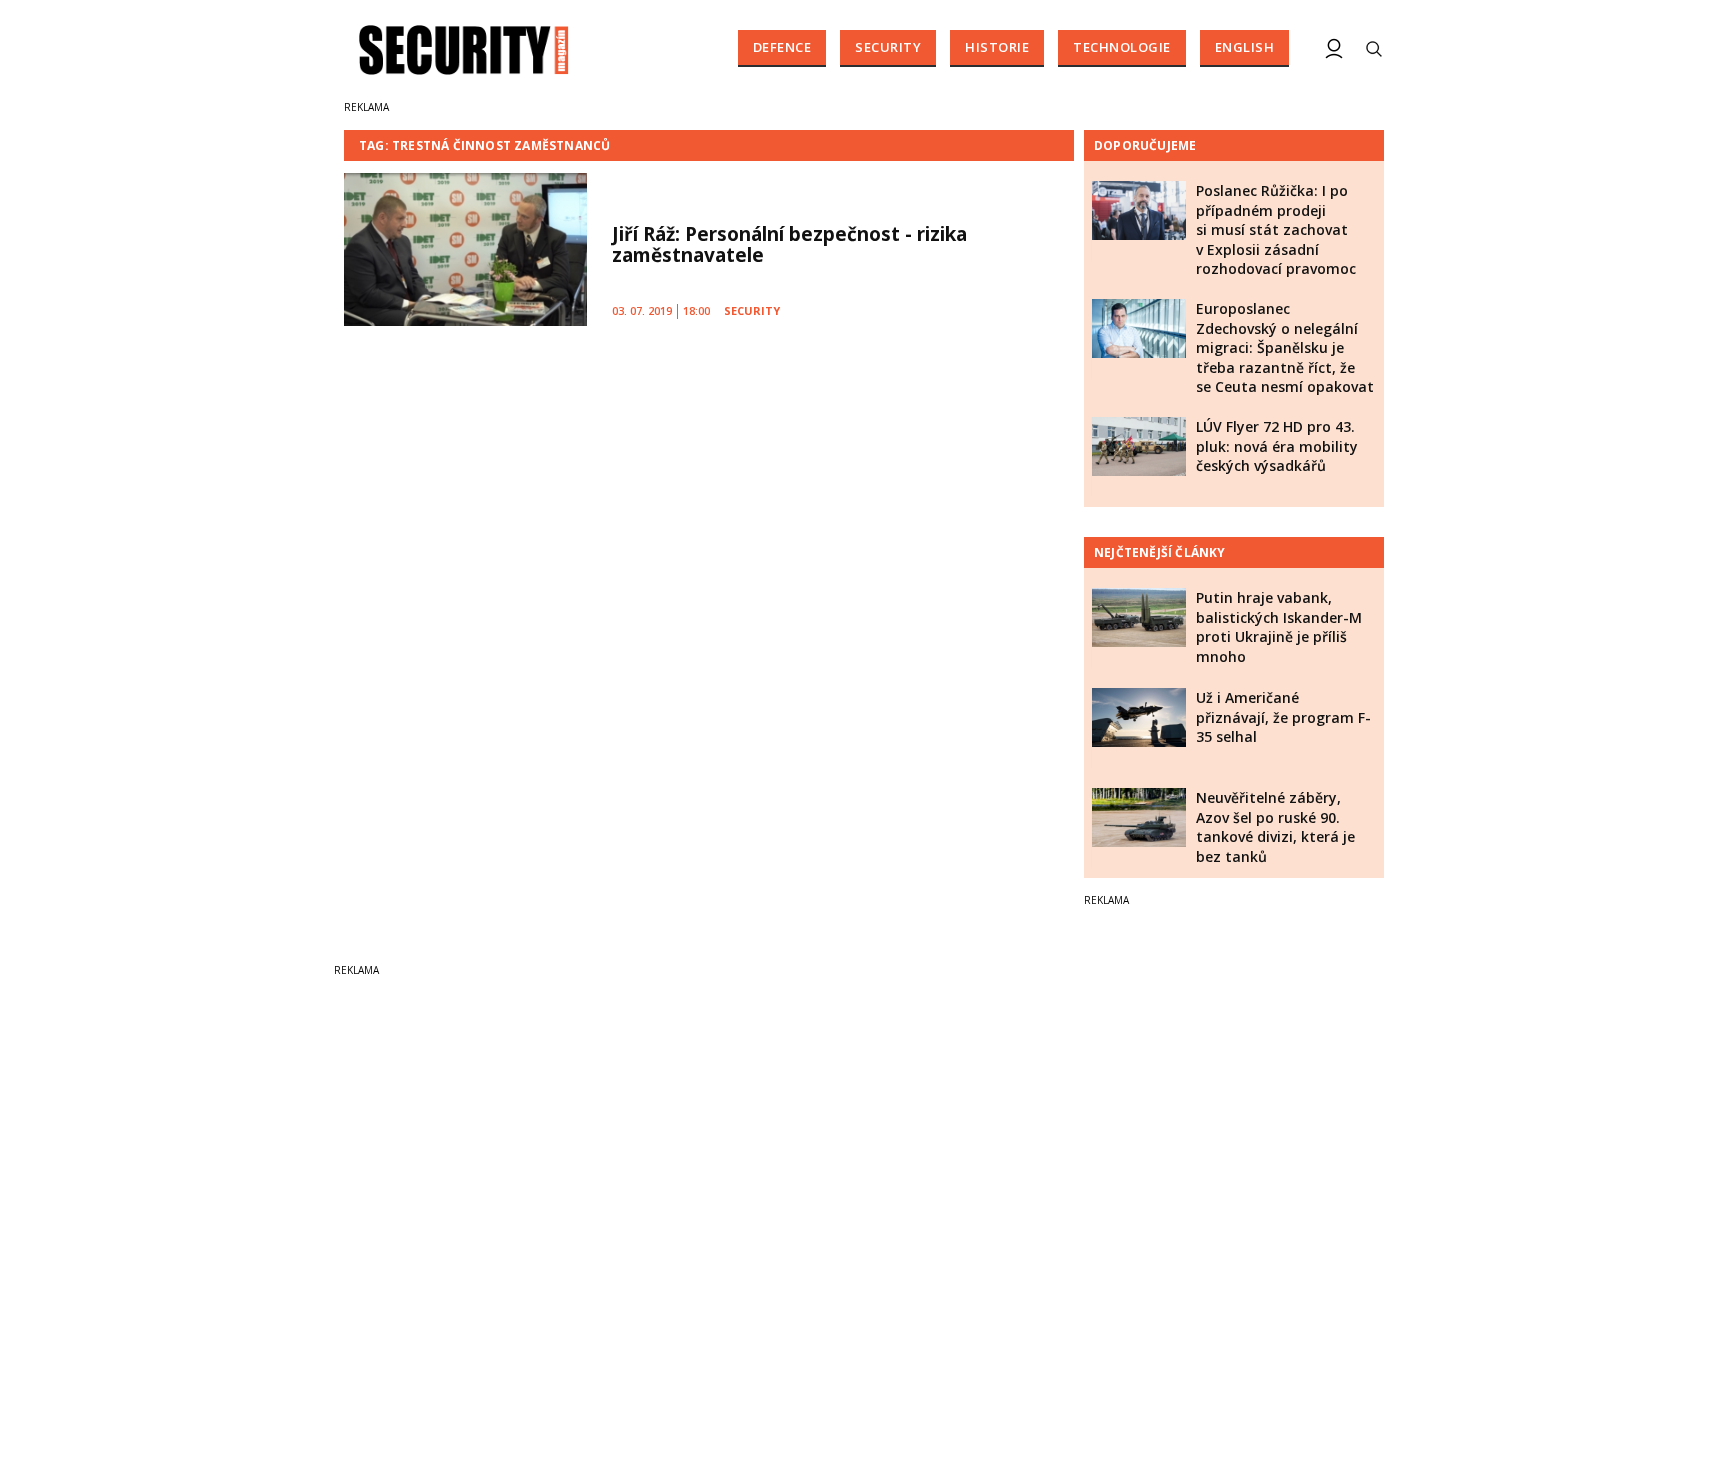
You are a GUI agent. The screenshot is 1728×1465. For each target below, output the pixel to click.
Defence (782, 47)
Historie (997, 47)
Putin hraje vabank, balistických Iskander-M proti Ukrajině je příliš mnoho (1279, 627)
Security (888, 47)
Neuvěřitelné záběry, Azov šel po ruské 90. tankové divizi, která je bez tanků (1275, 827)
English (1245, 47)
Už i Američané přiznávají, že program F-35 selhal (1283, 717)
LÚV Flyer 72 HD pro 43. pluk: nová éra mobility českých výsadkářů (1277, 446)
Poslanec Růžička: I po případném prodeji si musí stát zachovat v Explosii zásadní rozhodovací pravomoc (1276, 229)
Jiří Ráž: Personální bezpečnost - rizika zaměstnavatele (789, 244)
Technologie (1122, 47)
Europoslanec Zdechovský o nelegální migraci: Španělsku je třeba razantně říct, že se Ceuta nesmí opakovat (1285, 347)
